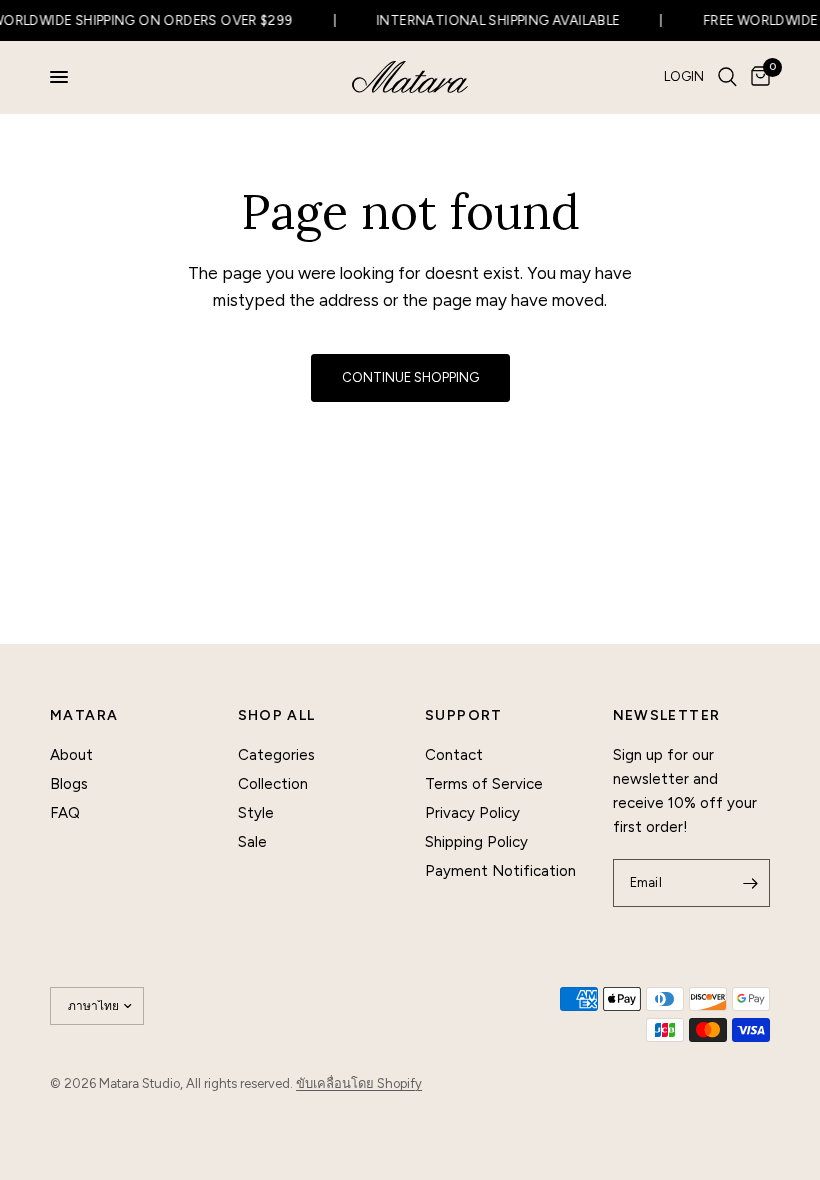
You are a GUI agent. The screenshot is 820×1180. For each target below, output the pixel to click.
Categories (276, 755)
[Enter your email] (750, 883)
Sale (252, 842)
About (71, 755)
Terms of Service (484, 784)
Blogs (69, 784)
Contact (454, 755)
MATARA (84, 716)
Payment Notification (500, 871)
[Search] (727, 77)
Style (256, 813)
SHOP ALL (277, 716)
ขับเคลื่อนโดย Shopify (359, 1083)
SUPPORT (464, 716)
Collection (273, 784)
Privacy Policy (472, 813)
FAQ (65, 813)
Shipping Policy (476, 842)
